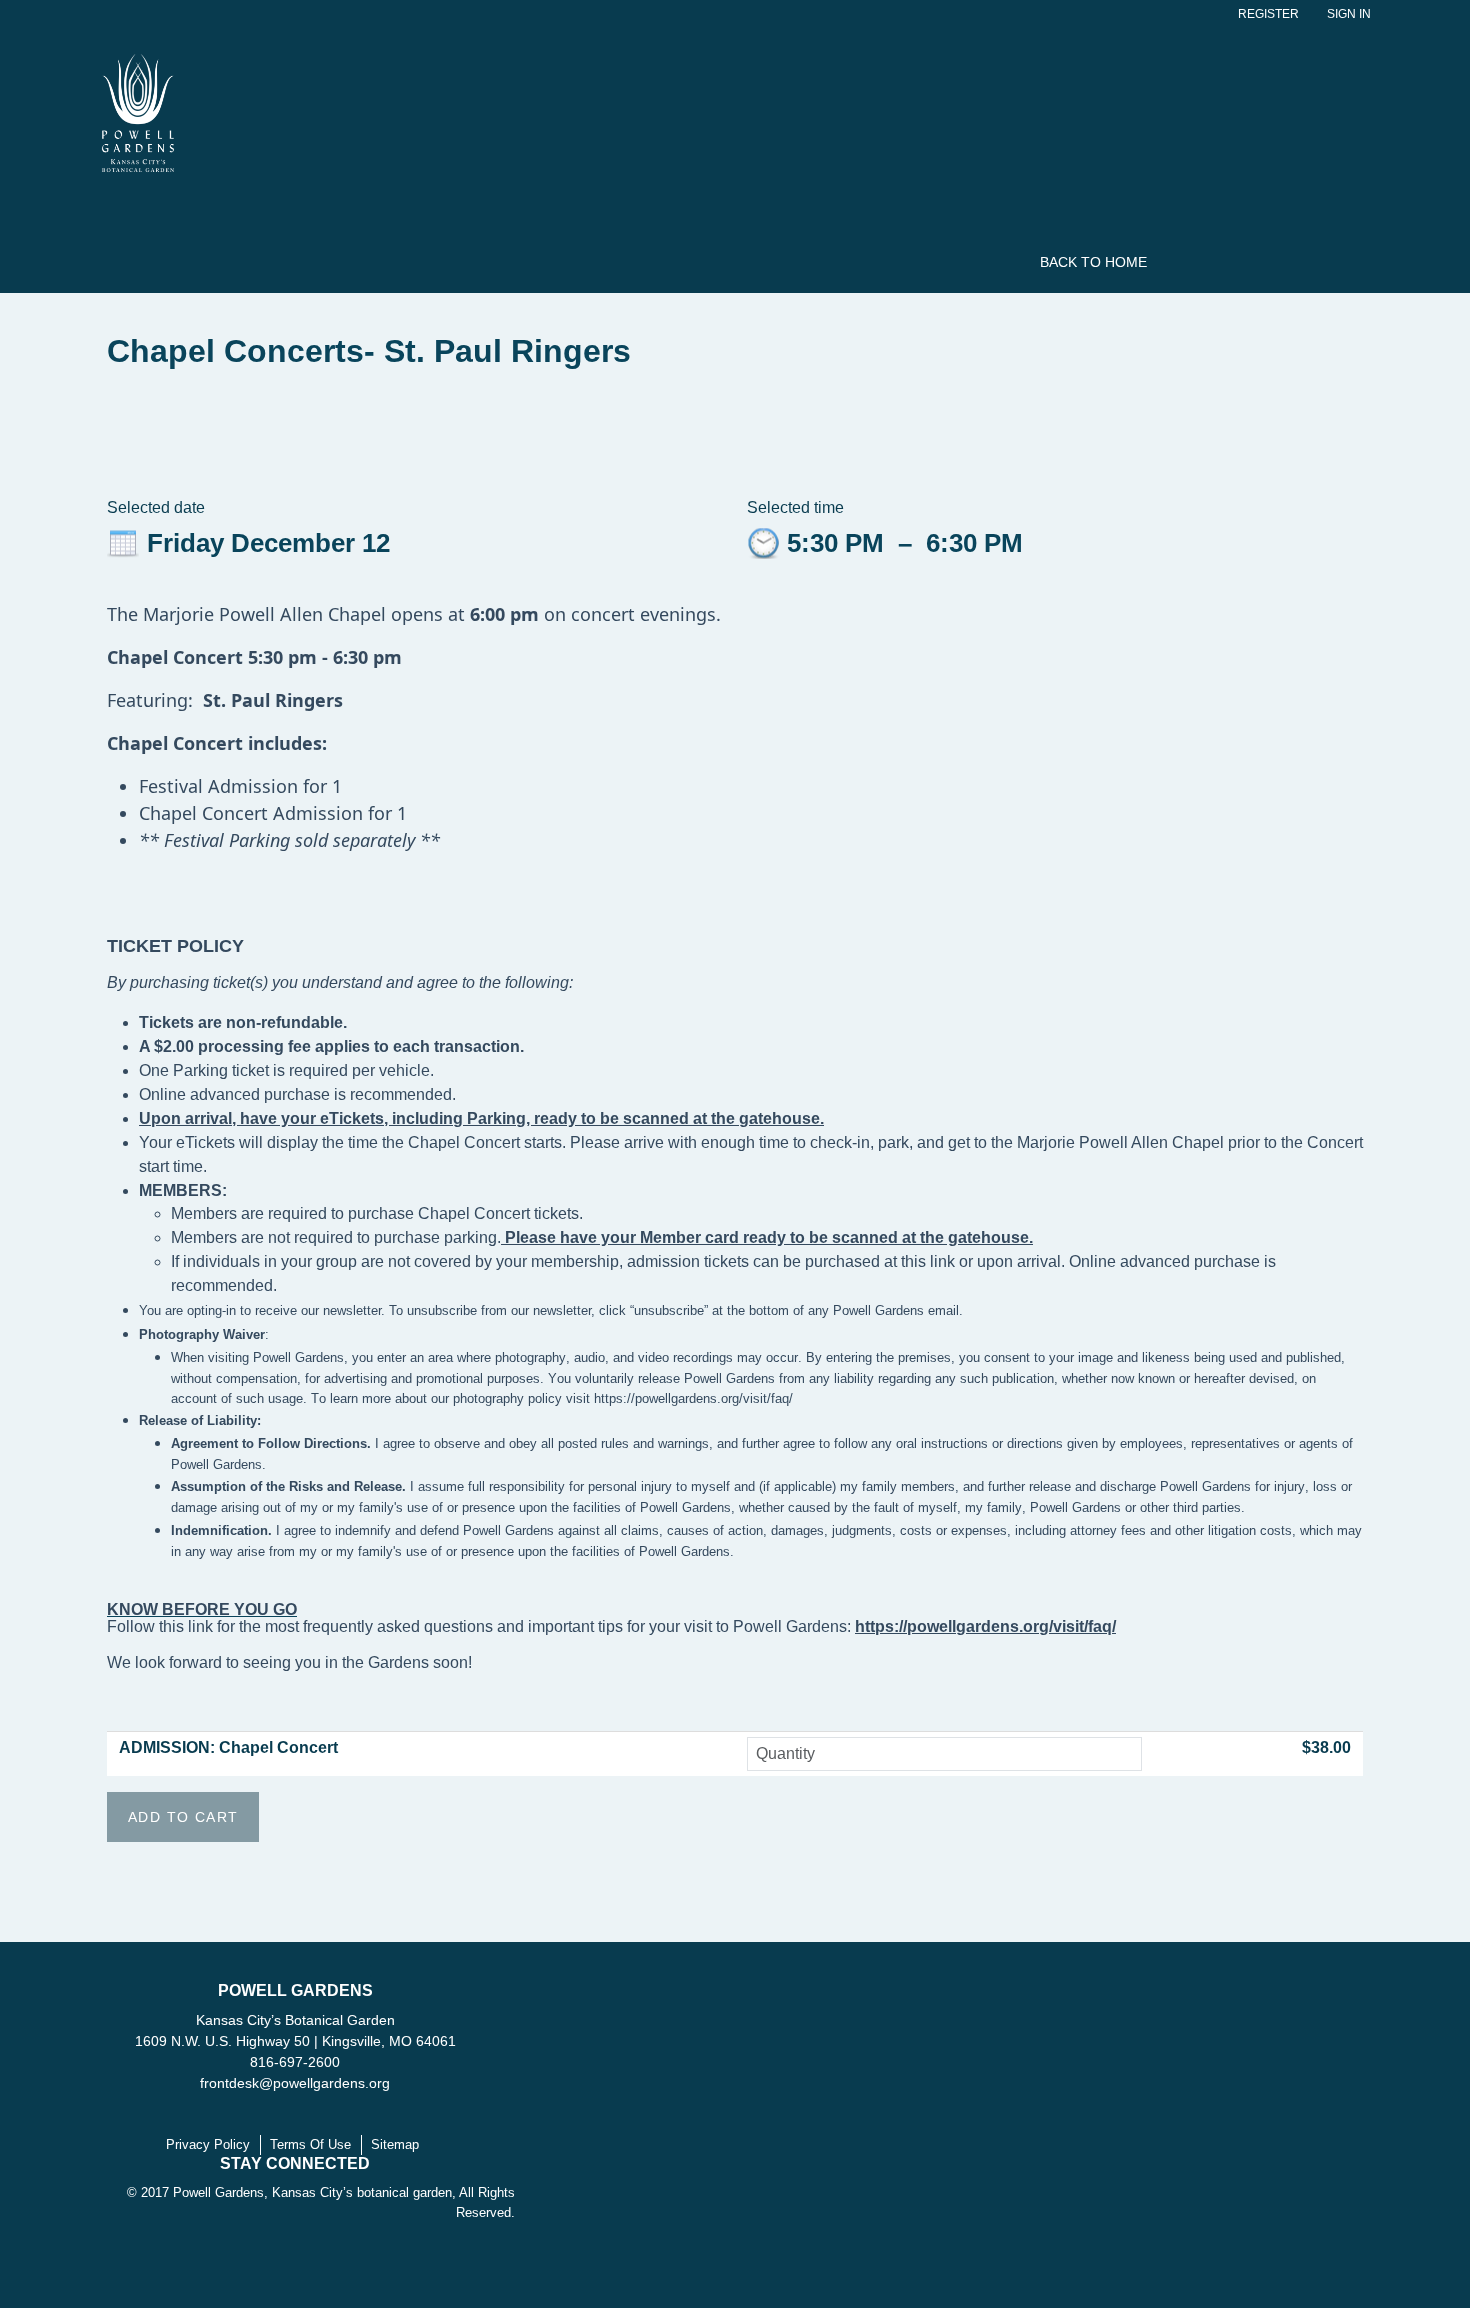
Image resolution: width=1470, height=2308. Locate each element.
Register (1268, 14)
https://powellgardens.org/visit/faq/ (985, 1626)
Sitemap (395, 2144)
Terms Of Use (310, 2144)
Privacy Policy (208, 2144)
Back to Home (1093, 262)
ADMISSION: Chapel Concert (228, 1747)
